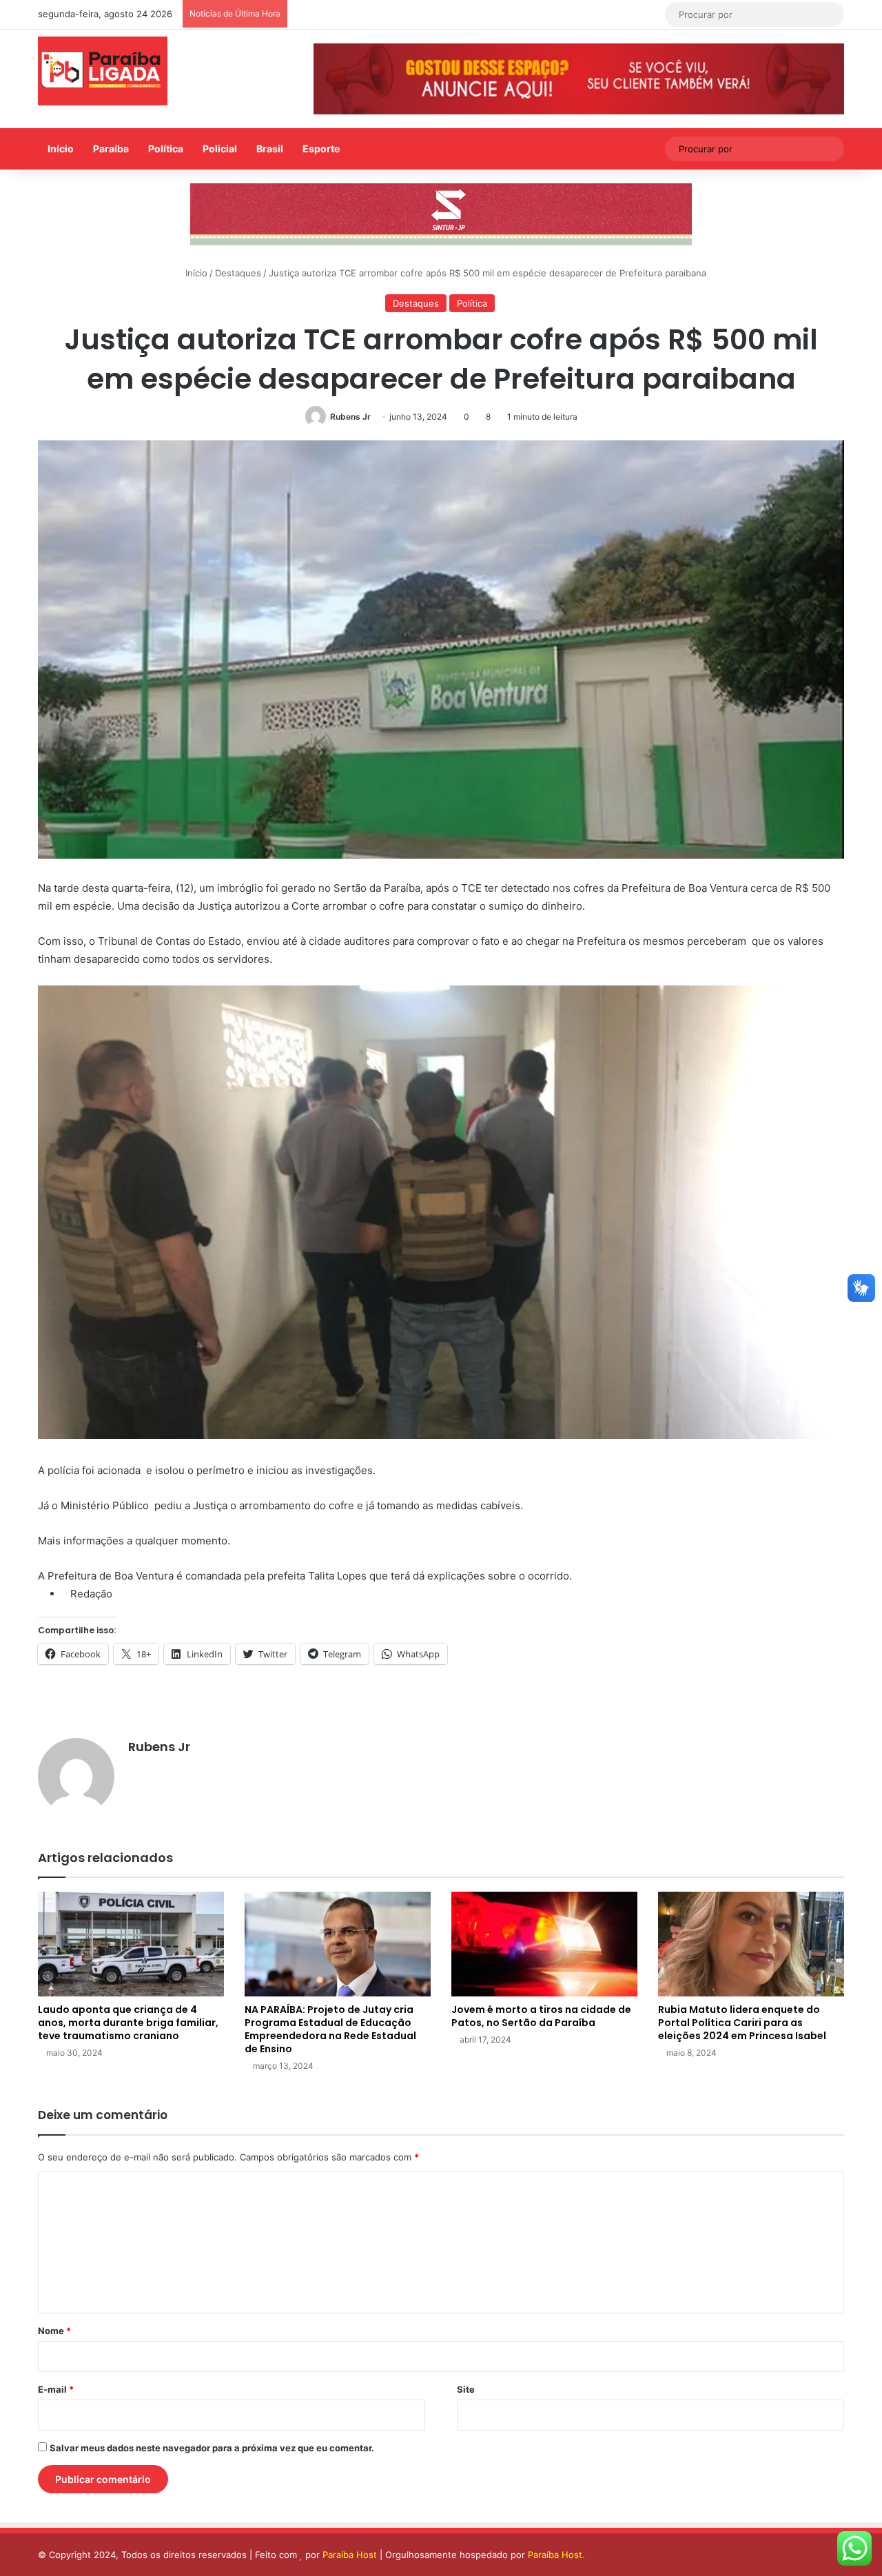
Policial (220, 149)
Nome (54, 2331)
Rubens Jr (350, 417)
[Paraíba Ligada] (103, 71)
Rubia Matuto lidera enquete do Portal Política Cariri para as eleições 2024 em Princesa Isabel (742, 2023)
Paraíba (111, 149)
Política (166, 149)
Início (61, 149)
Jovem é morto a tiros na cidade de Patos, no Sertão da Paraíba (541, 2016)
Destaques (238, 273)
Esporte (321, 149)
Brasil (270, 149)
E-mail (56, 2389)
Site (466, 2389)
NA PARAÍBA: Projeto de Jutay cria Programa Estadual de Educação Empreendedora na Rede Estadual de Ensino (330, 2029)
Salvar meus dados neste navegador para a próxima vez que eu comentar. (212, 2448)
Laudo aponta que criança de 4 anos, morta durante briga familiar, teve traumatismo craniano (128, 2023)
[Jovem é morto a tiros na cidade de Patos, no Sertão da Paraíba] (544, 1944)
